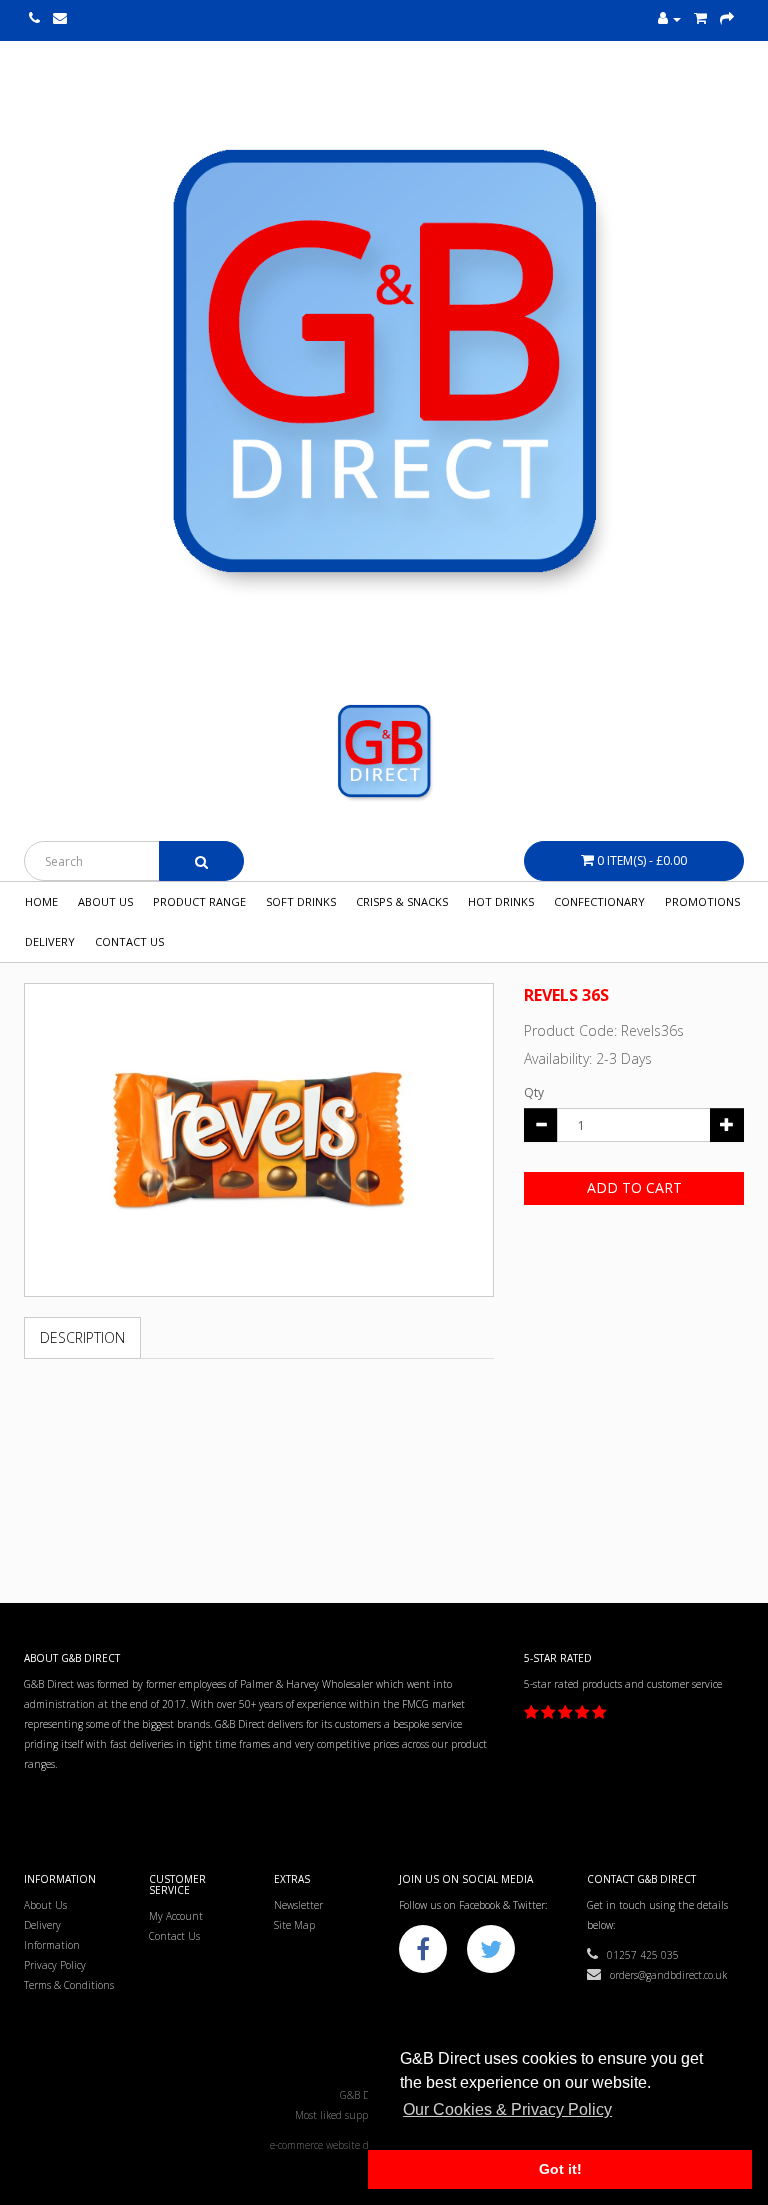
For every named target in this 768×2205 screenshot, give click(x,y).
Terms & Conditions (69, 1985)
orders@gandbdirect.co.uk (664, 1975)
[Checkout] (727, 19)
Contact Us (129, 941)
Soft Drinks (301, 901)
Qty (534, 1092)
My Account (176, 1916)
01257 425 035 (638, 1955)
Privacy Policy (55, 1965)
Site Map (294, 1925)
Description (82, 1337)
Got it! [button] (560, 2169)
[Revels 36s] (259, 1140)
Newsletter (298, 1905)
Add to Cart (634, 1187)
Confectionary (599, 901)
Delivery (50, 941)
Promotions (702, 901)
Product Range (199, 901)
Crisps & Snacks (402, 901)
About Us (105, 901)
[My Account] (669, 19)
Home (41, 901)
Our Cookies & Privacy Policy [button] (507, 2109)
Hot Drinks (501, 901)
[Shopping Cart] (700, 19)
